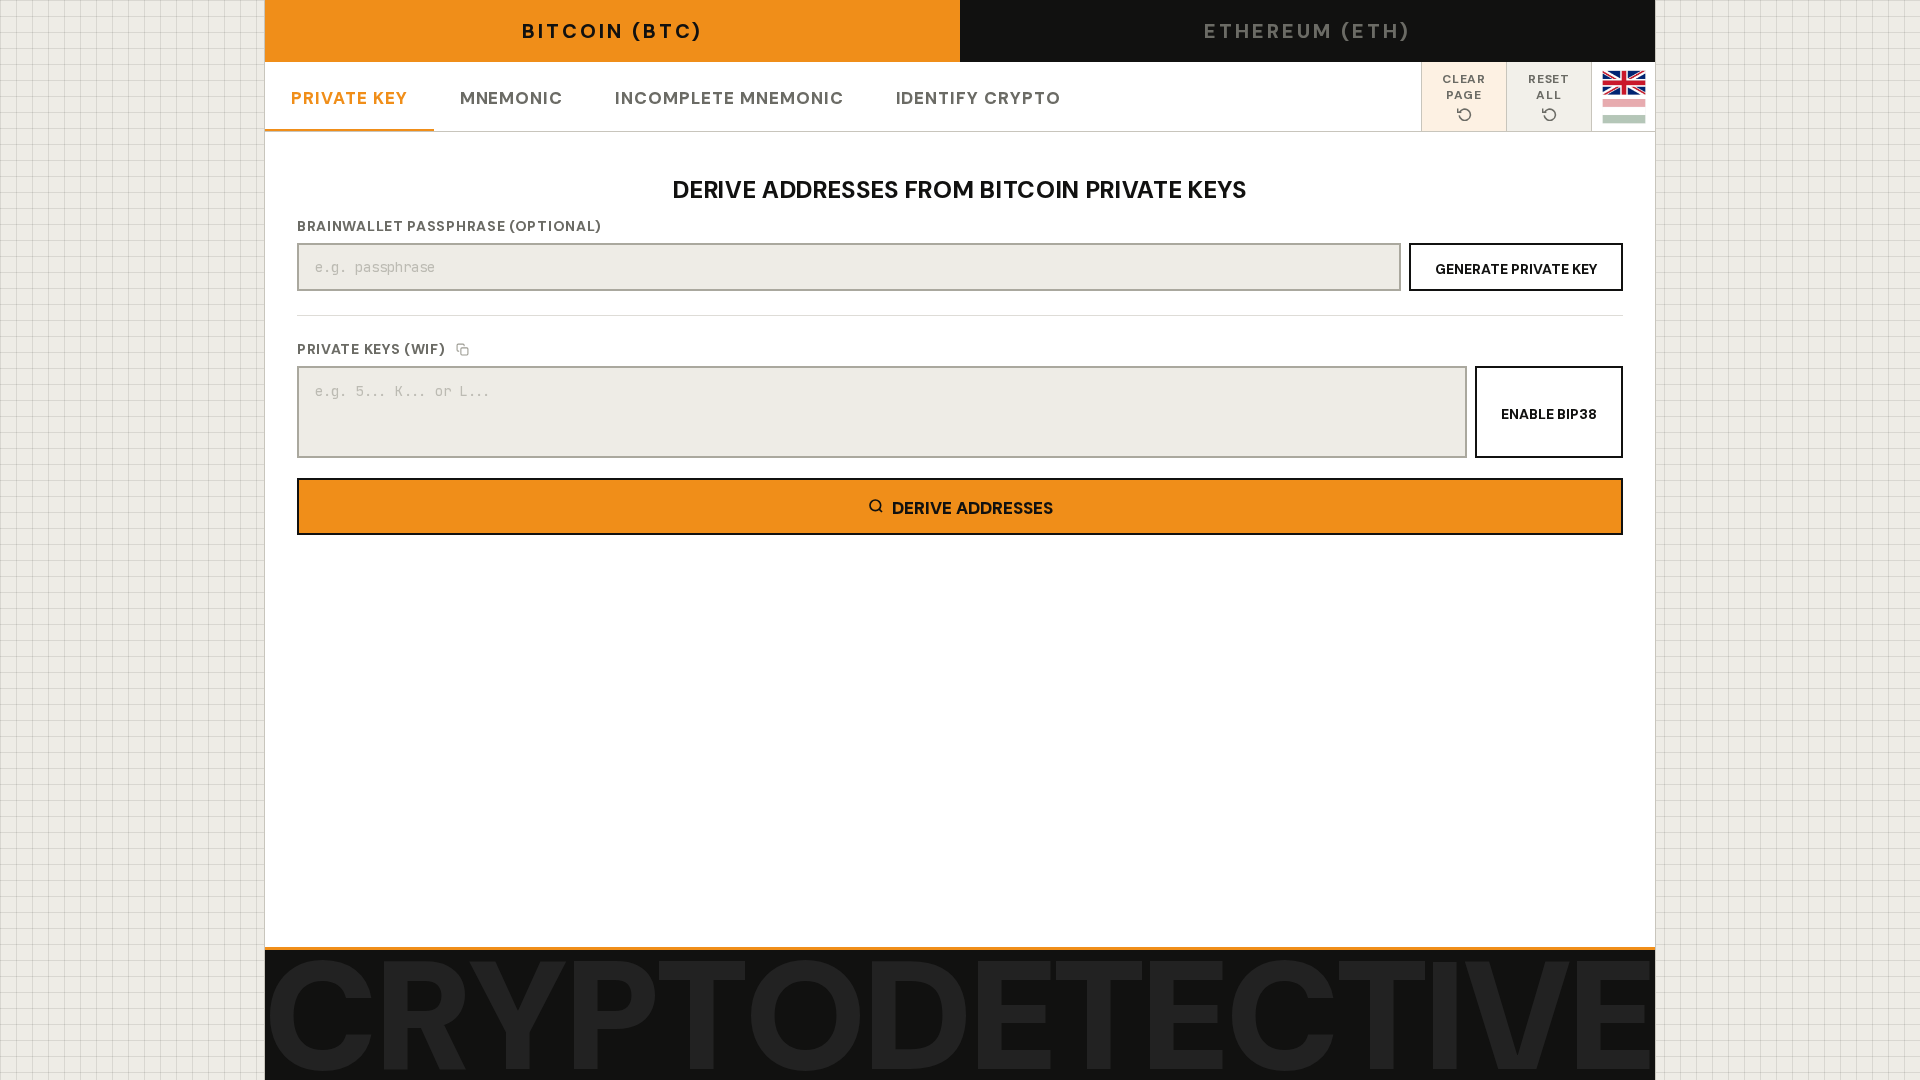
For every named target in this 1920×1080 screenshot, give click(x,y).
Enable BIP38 (1549, 412)
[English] (1624, 82)
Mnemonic (512, 95)
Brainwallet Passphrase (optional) (449, 226)
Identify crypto (978, 95)
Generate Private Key (1516, 267)
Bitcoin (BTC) (612, 31)
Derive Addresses (972, 505)
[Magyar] (1624, 111)
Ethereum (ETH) (1307, 31)
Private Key (349, 95)
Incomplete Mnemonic (729, 95)
